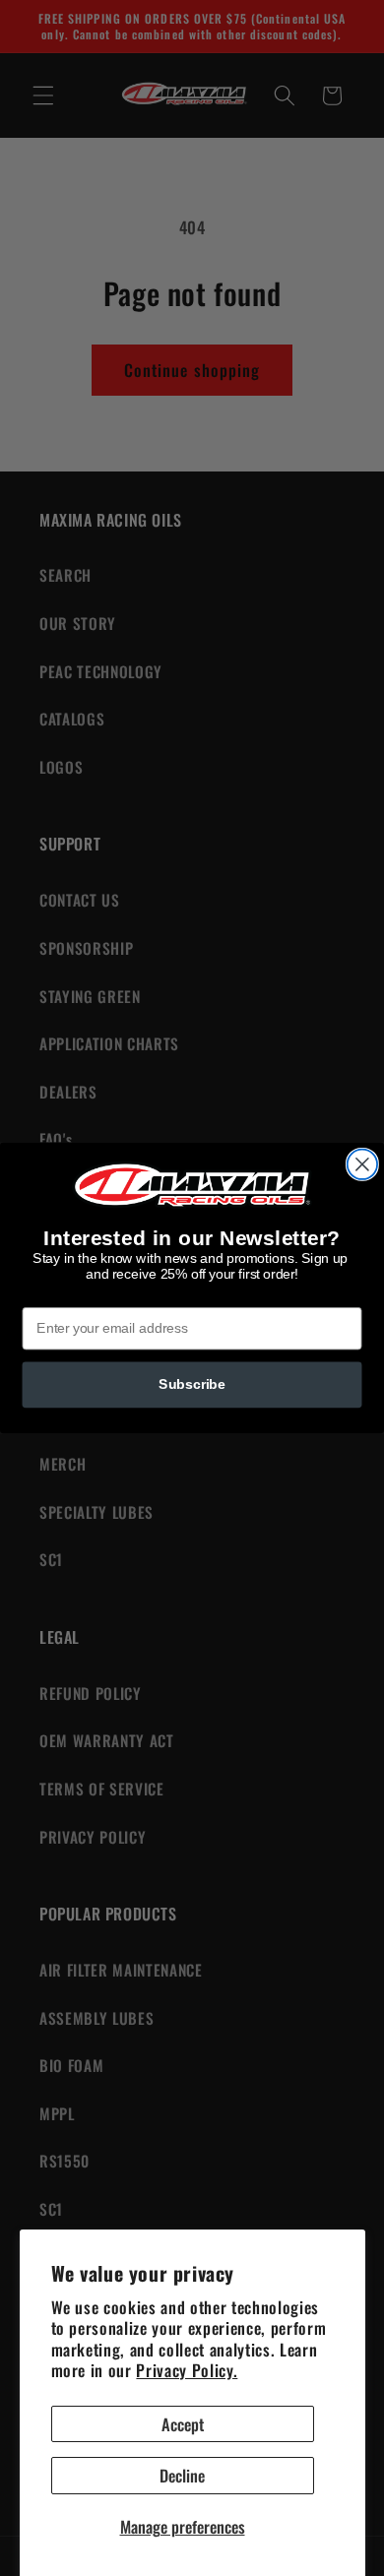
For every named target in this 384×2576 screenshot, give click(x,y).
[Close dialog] (362, 1164)
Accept (183, 2424)
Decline (182, 2475)
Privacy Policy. (187, 2370)
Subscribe (192, 1384)
